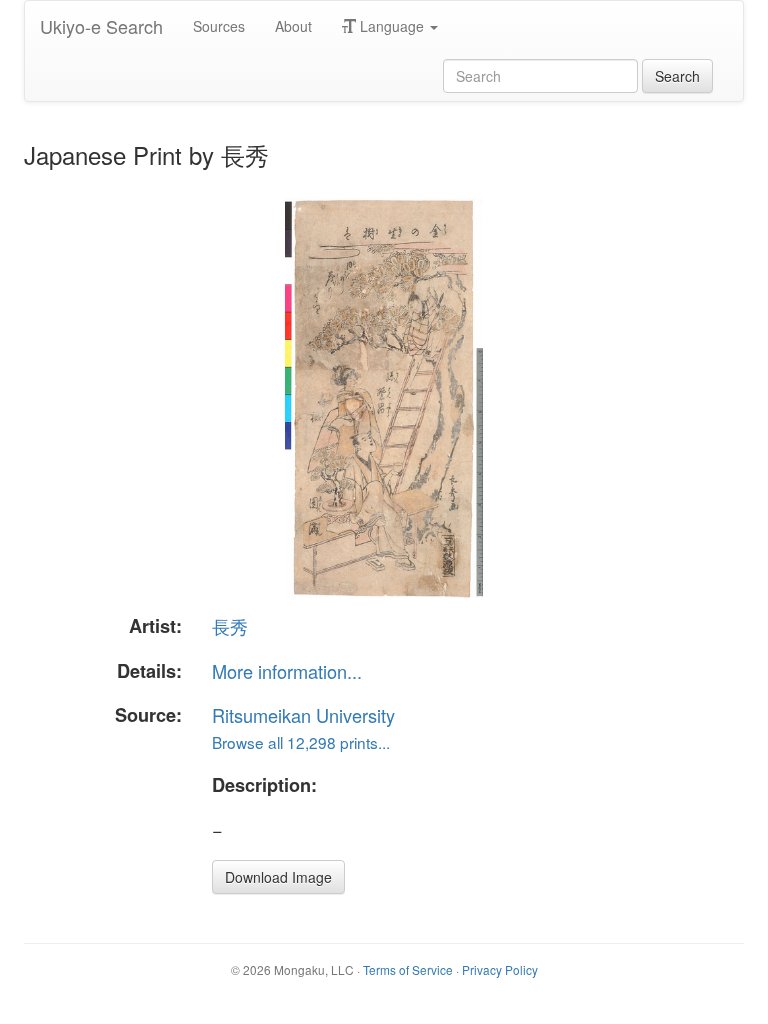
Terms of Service (408, 969)
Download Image (278, 877)
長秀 (230, 626)
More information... (287, 671)
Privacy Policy (500, 969)
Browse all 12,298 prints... (301, 742)
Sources (219, 26)
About (293, 26)
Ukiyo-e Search (101, 26)
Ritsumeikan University (303, 715)
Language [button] (392, 26)
